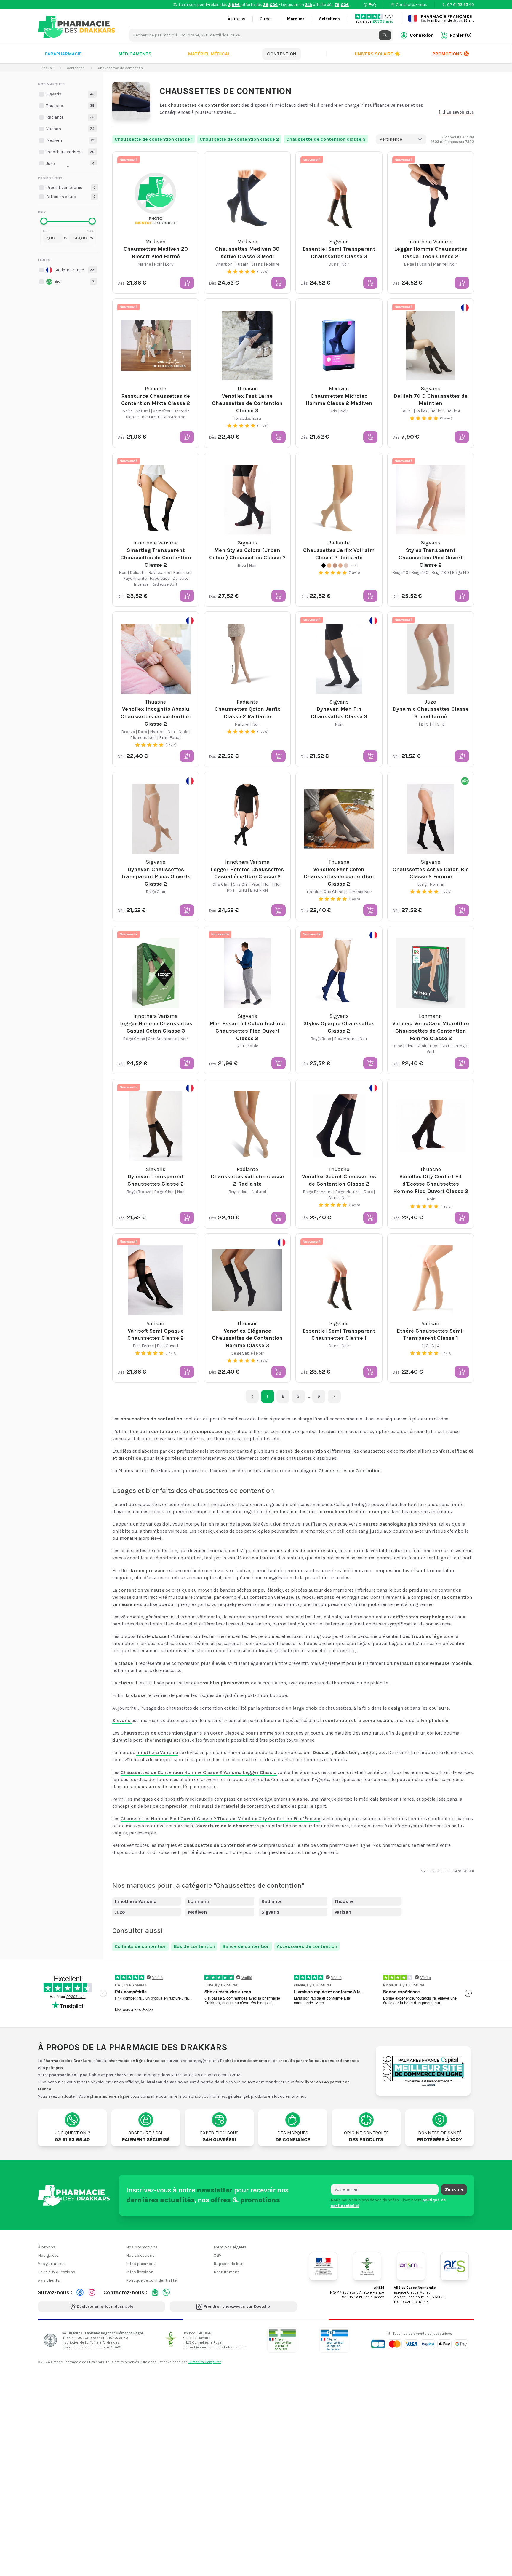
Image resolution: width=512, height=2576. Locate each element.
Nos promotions (142, 2247)
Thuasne (344, 1901)
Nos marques (51, 84)
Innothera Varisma (136, 1901)
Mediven (197, 1912)
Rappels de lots (229, 2264)
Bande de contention (246, 1946)
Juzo (120, 1912)
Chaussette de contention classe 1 (154, 139)
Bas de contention (194, 1946)
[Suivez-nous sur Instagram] (92, 2292)
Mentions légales (230, 2247)
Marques (296, 19)
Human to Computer (204, 2362)
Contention (282, 54)
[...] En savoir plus (456, 112)
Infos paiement (141, 2264)
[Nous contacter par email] (155, 2292)
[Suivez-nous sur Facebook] (80, 2292)
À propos (237, 19)
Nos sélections (140, 2255)
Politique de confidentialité (151, 2280)
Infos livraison (140, 2272)
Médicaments (135, 54)
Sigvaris (270, 1912)
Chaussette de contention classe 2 (239, 139)
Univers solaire (377, 54)
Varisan (343, 1912)
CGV (217, 2255)
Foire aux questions (57, 2272)
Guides (266, 19)
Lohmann (199, 1901)
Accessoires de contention (307, 1946)
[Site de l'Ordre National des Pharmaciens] (367, 2266)
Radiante (272, 1901)
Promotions (447, 54)
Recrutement (226, 2272)
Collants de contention (141, 1946)
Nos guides (48, 2255)
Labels (44, 260)
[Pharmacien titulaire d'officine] (282, 2340)
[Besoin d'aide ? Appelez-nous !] (166, 2292)
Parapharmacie (63, 54)
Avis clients (49, 2280)
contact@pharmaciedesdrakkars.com (214, 2347)
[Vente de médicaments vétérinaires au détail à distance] (334, 2340)
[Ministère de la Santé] (323, 2266)
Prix (42, 212)
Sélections (329, 19)
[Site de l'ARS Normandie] (455, 2266)
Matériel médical (209, 54)
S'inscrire (454, 2189)
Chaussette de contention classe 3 (326, 139)
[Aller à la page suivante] (334, 1396)
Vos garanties (51, 2264)
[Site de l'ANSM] (411, 2266)
